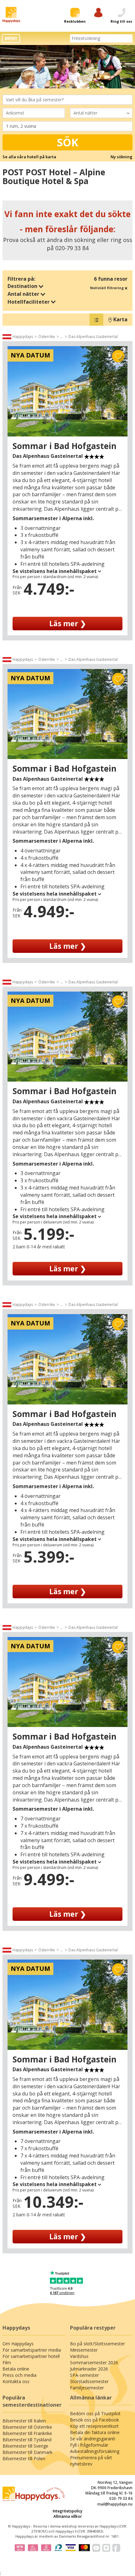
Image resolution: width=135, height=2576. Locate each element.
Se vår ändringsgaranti (93, 2439)
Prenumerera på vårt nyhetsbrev (91, 2461)
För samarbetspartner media (32, 2350)
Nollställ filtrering (107, 288)
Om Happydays (18, 2344)
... (62, 337)
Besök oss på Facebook (94, 2420)
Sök (68, 142)
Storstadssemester (89, 2381)
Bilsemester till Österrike (27, 2427)
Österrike (47, 337)
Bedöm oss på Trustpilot (95, 2413)
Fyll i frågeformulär (89, 2445)
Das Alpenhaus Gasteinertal (93, 337)
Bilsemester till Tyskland (27, 2440)
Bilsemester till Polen (24, 2458)
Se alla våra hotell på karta (29, 157)
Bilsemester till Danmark (27, 2452)
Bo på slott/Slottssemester (97, 2344)
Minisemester (84, 2350)
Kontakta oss (16, 2381)
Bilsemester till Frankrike (27, 2433)
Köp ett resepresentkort (94, 2426)
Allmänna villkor (68, 2516)
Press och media (19, 2375)
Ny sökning (121, 157)
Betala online (16, 2369)
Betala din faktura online (95, 2432)
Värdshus (79, 2356)
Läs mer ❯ (68, 623)
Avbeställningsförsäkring (95, 2451)
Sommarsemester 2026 (94, 2362)
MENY (11, 38)
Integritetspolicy (67, 2511)
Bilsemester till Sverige (25, 2446)
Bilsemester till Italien (24, 2421)
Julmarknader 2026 (89, 2369)
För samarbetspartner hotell (31, 2356)
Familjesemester (87, 2388)
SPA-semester (84, 2375)
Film (7, 2362)
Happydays (23, 337)
